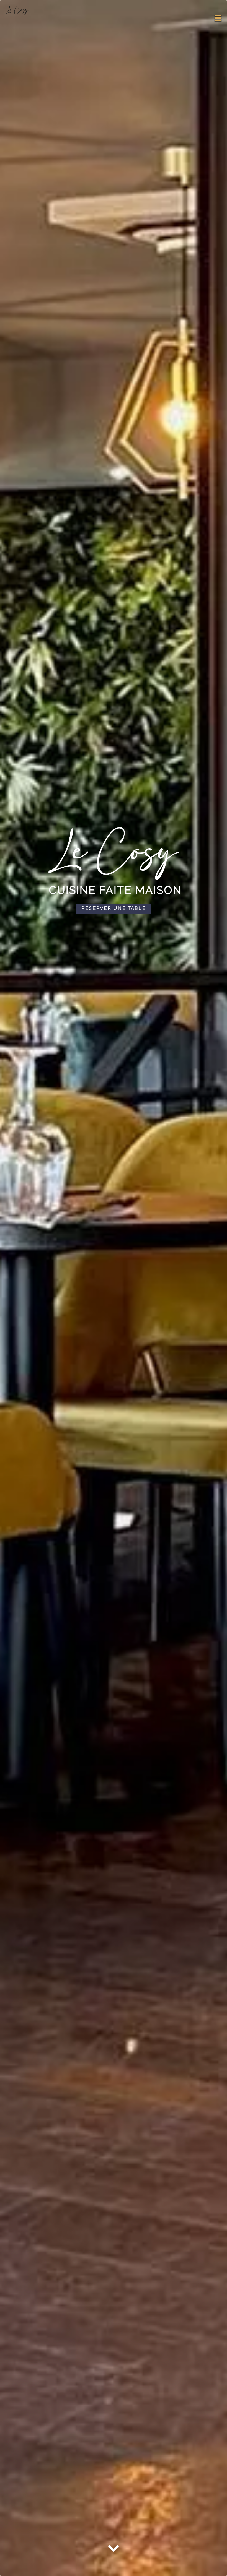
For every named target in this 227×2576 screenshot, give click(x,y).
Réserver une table (114, 909)
